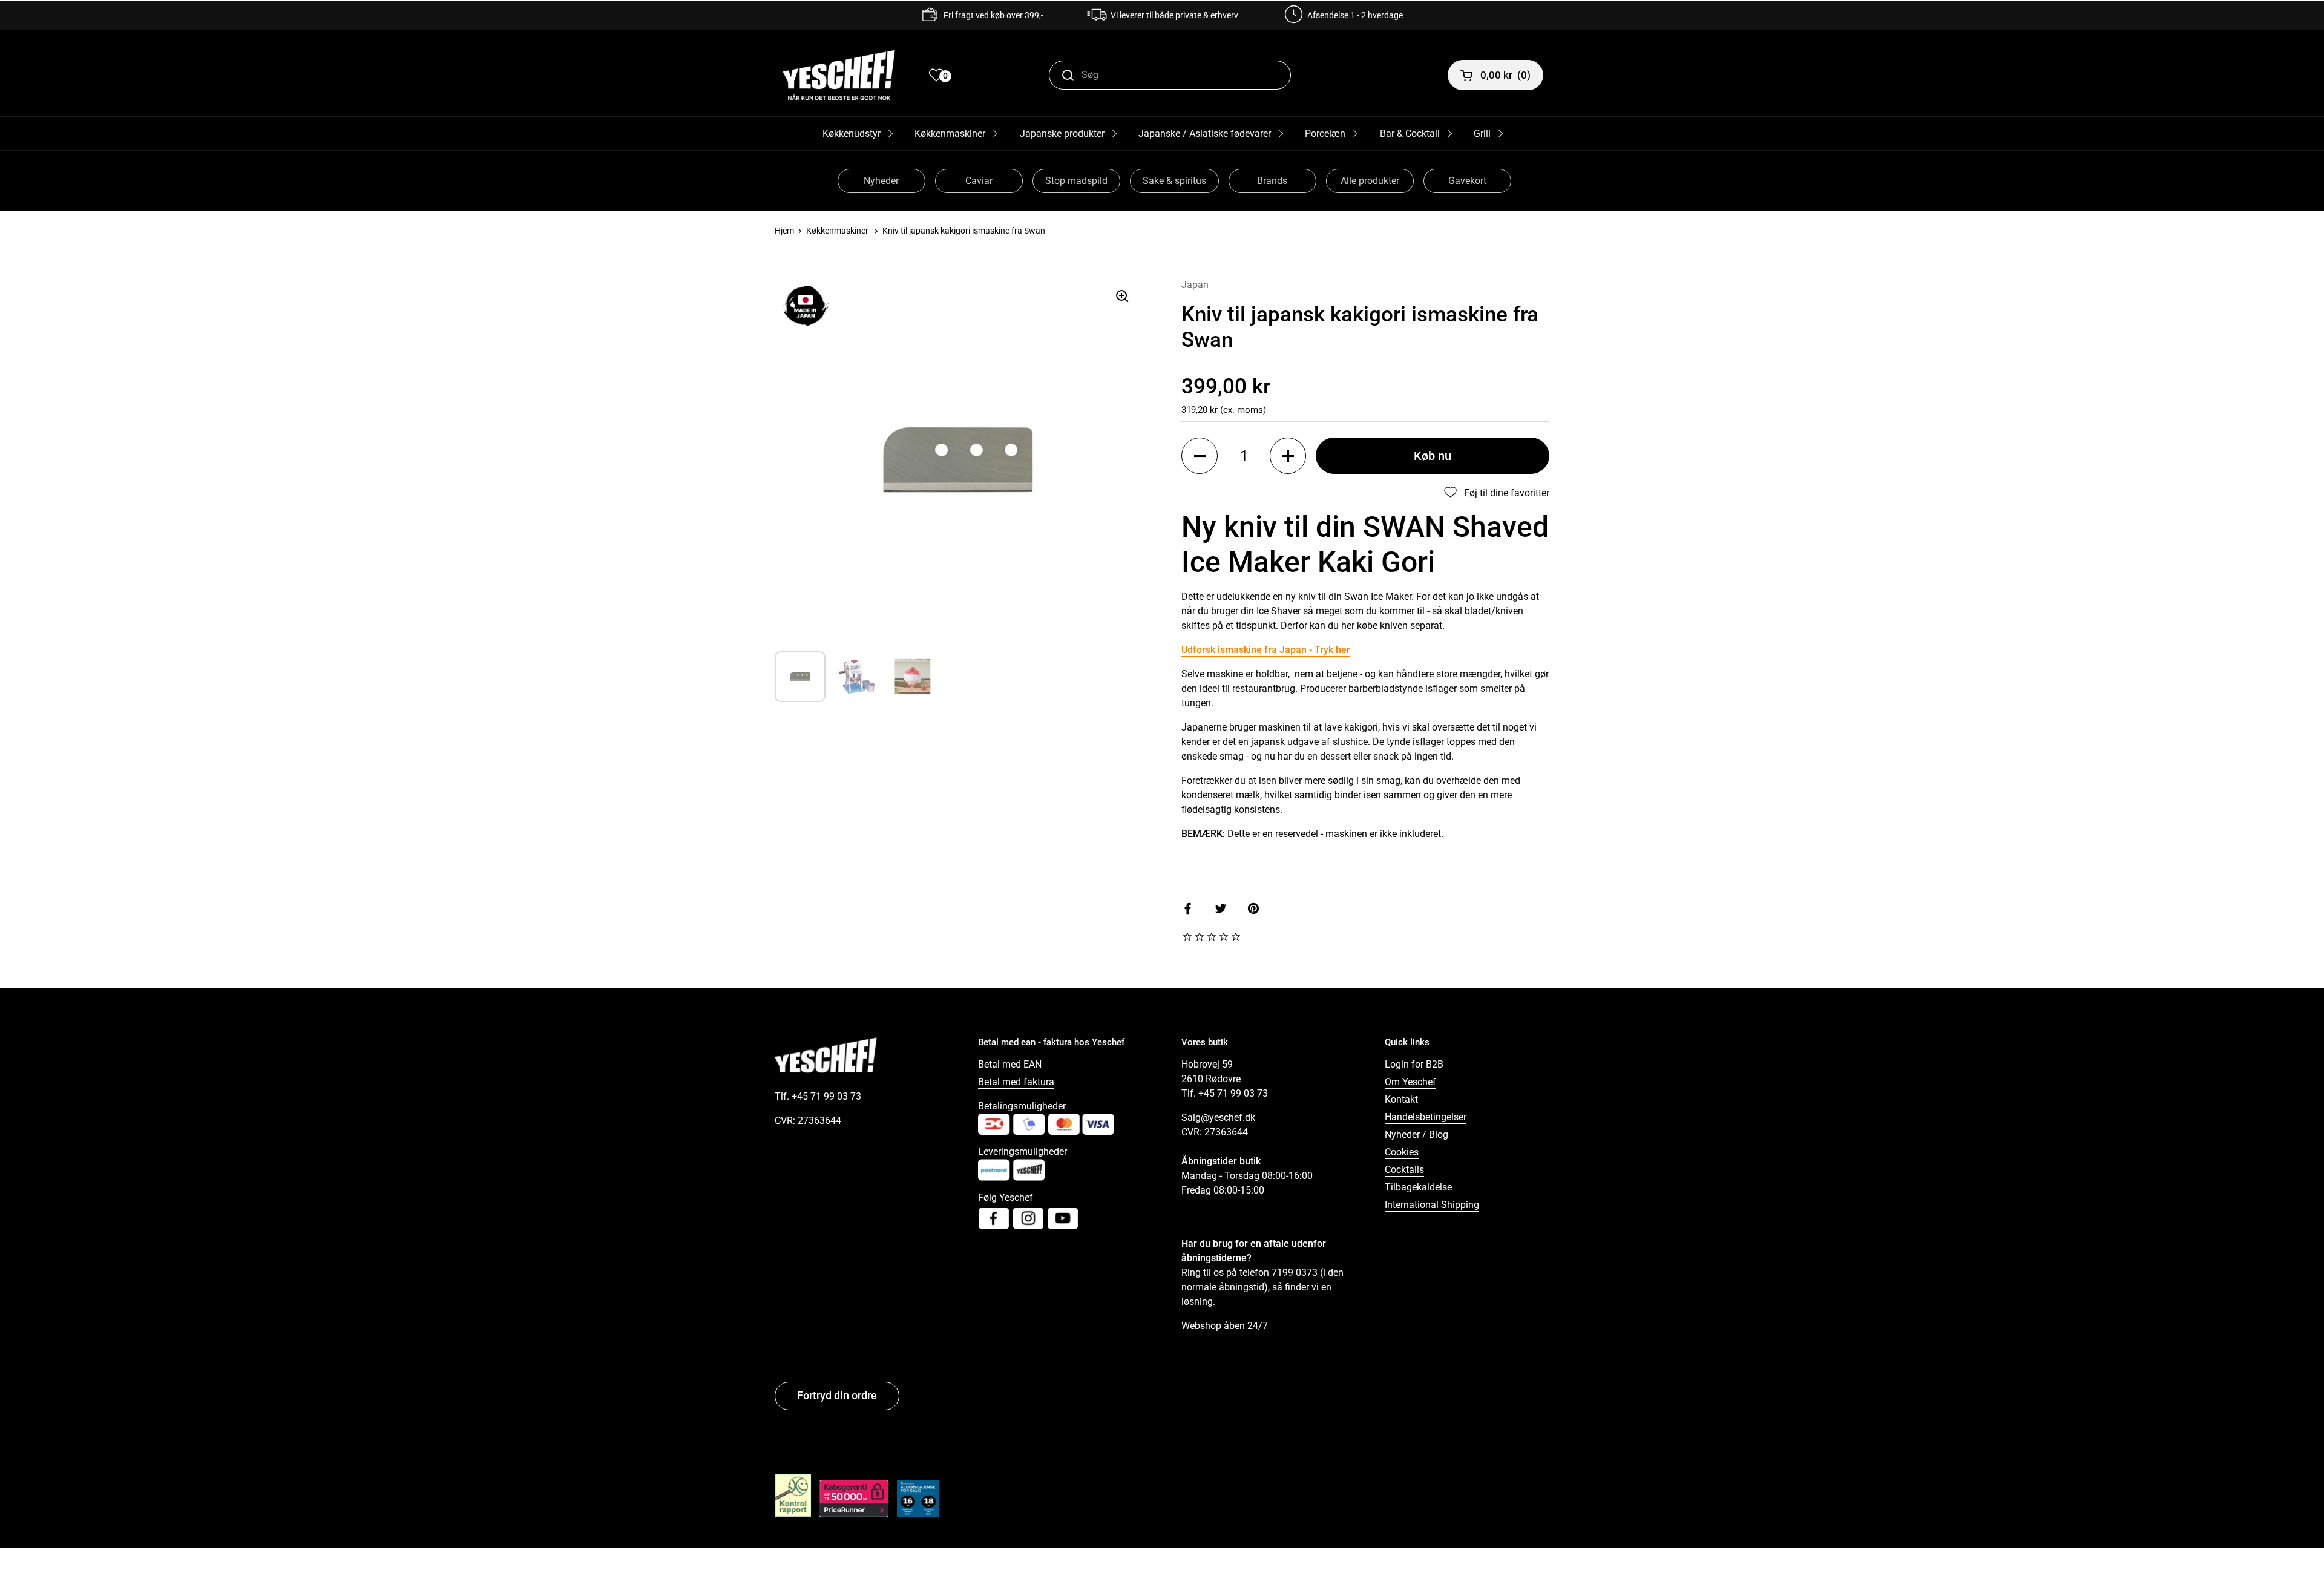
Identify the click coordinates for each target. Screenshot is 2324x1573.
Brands (1272, 181)
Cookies (1402, 1152)
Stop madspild (1076, 181)
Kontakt (1401, 1099)
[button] (1200, 456)
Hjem (784, 231)
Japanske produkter (1062, 133)
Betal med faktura (1016, 1082)
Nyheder (881, 181)
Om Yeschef (1410, 1082)
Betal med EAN (1010, 1064)
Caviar (979, 181)
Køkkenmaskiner (950, 133)
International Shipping (1432, 1205)
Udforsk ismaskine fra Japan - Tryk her (1266, 650)
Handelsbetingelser (1426, 1117)
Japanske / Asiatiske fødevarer (1205, 133)
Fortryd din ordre (837, 1395)
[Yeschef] (839, 75)
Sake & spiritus (1174, 181)
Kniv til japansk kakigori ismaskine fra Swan (964, 231)
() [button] (1505, 75)
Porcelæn (1325, 133)
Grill (1482, 133)
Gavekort (1467, 181)
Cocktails (1404, 1170)
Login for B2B (1414, 1064)
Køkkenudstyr (852, 133)
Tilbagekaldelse (1418, 1187)
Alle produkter (1370, 181)
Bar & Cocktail (1410, 133)
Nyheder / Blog (1416, 1135)
